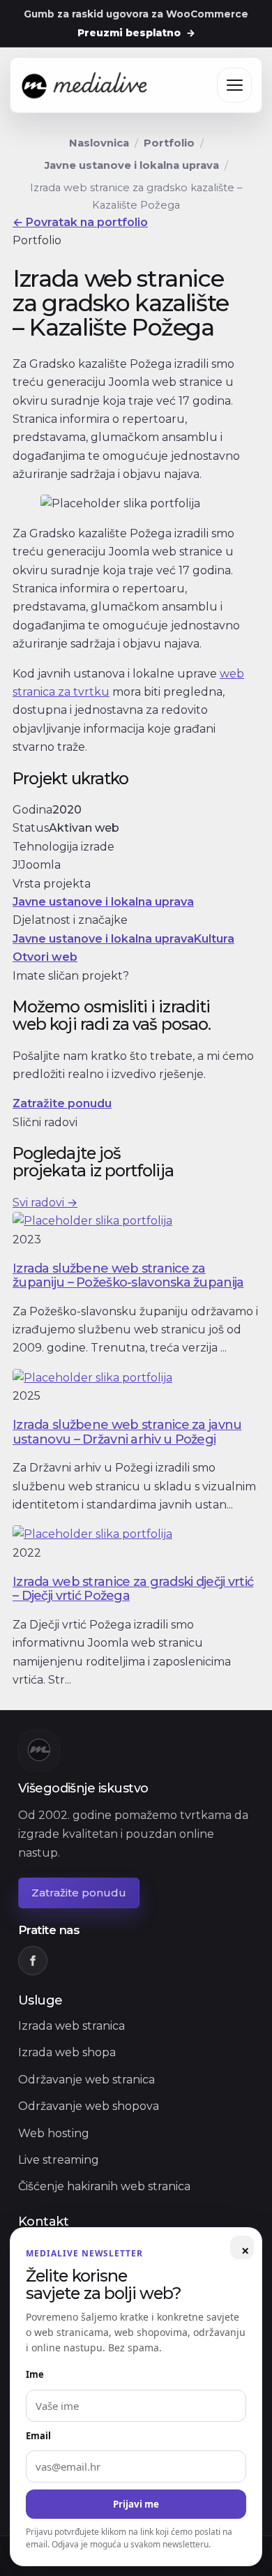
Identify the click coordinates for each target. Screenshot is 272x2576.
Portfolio (169, 143)
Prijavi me (136, 2504)
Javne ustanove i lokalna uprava (132, 165)
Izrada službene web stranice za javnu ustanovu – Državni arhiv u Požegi (127, 1431)
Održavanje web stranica (86, 2080)
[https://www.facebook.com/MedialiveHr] (33, 1961)
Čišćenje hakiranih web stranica (104, 2186)
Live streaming (59, 2160)
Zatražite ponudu (62, 1103)
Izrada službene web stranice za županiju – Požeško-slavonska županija (128, 1275)
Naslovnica (99, 143)
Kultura (214, 939)
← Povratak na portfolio (80, 222)
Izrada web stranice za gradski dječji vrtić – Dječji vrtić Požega (133, 1588)
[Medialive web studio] (85, 86)
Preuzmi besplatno (136, 33)
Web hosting (54, 2133)
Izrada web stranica (71, 2026)
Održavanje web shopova (89, 2106)
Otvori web (45, 957)
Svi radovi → (45, 1203)
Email (38, 2436)
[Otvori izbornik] (234, 86)
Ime (35, 2374)
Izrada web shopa (67, 2052)
